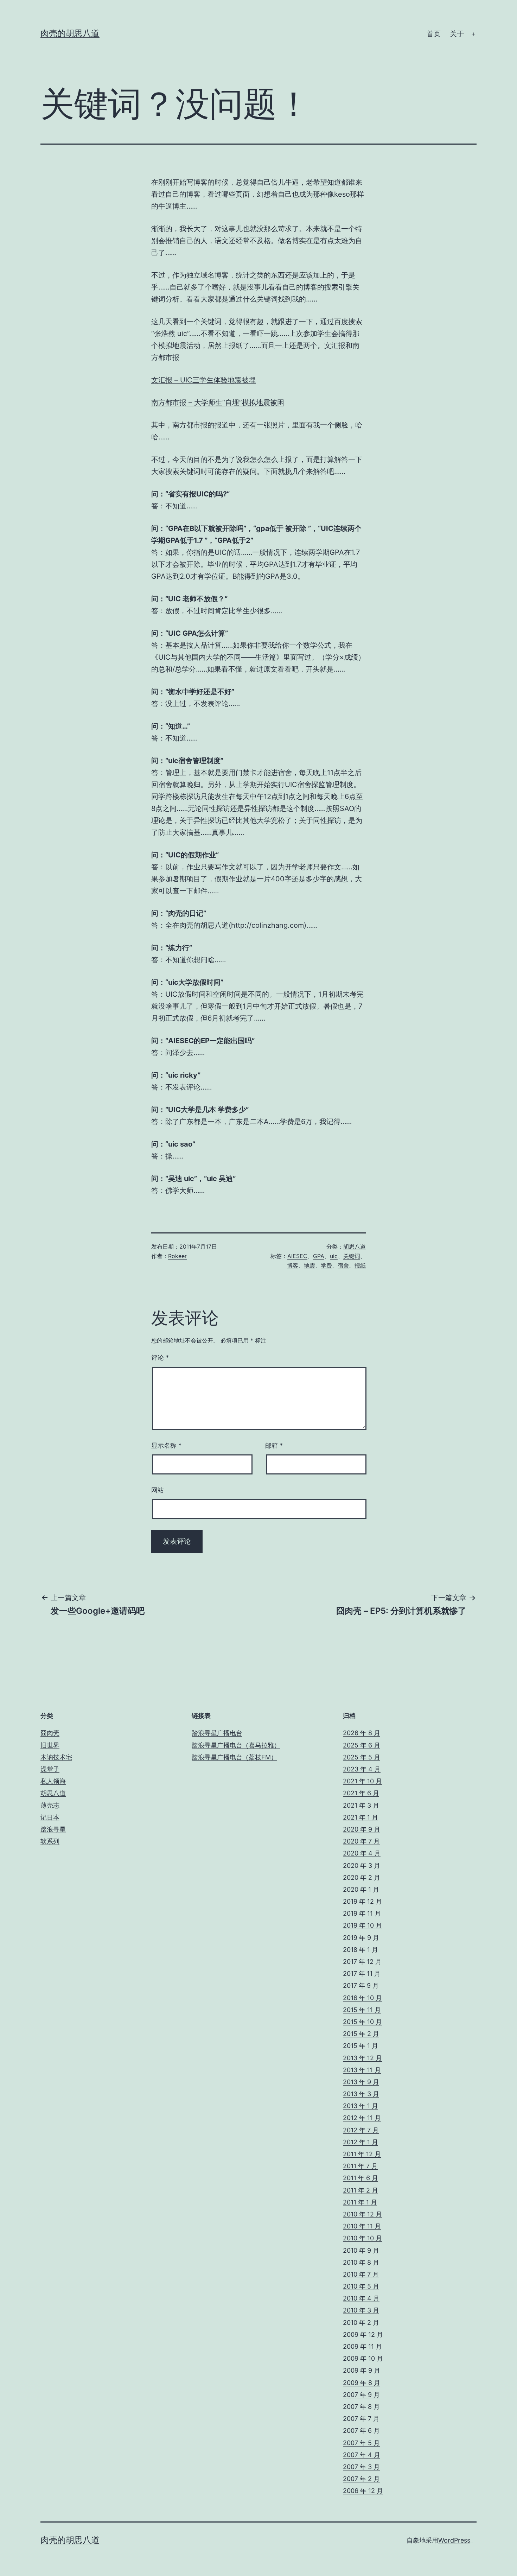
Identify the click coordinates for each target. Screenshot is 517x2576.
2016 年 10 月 (362, 1998)
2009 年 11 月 (362, 2346)
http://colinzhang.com (267, 925)
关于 (457, 34)
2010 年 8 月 (361, 2262)
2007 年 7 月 (361, 2419)
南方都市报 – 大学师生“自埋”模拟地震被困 (218, 402)
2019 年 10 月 (362, 1925)
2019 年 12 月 (362, 1901)
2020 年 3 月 (362, 1866)
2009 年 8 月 (362, 2383)
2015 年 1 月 (360, 2046)
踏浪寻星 (53, 1829)
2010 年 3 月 (361, 2310)
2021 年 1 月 (360, 1817)
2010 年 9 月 (361, 2250)
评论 (160, 1357)
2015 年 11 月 (362, 2010)
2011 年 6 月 (360, 2178)
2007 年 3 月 (361, 2467)
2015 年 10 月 (362, 2022)
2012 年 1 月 (360, 2142)
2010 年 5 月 (361, 2286)
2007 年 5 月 (361, 2443)
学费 (326, 1265)
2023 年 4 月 (362, 1769)
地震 (309, 1265)
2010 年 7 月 (361, 2274)
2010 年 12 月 (362, 2214)
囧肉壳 (50, 1733)
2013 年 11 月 (362, 2070)
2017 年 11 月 (362, 1974)
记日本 (50, 1817)
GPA (319, 1256)
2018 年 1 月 (360, 1950)
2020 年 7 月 (361, 1841)
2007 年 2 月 (361, 2479)
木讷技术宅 (56, 1757)
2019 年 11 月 (362, 1913)
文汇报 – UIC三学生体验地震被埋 (203, 380)
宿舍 (343, 1265)
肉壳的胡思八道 (70, 33)
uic (334, 1256)
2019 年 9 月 (361, 1938)
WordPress (454, 2540)
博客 (293, 1265)
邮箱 (274, 1445)
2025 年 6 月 (362, 1745)
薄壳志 (50, 1805)
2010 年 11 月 (362, 2226)
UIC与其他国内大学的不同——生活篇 (217, 657)
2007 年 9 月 (361, 2395)
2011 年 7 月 (360, 2166)
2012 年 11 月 (362, 2118)
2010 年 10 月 (362, 2238)
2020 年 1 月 (361, 1889)
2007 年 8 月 (361, 2407)
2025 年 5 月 (362, 1757)
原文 (270, 669)
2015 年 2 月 (361, 2034)
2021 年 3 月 (361, 1805)
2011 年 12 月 (362, 2154)
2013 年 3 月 (361, 2094)
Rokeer (177, 1256)
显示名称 (166, 1445)
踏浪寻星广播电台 (217, 1733)
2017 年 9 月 (361, 1985)
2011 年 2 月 (360, 2190)
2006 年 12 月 (363, 2491)
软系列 (50, 1841)
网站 (158, 1490)
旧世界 (50, 1745)
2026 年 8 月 (362, 1733)
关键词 (352, 1256)
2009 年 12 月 (363, 2334)
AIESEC (297, 1256)
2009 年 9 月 (362, 2370)
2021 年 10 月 (362, 1781)
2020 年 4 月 (362, 1853)
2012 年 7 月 (361, 2130)
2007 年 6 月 (361, 2431)
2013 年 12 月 (362, 2058)
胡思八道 (355, 1246)
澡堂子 (50, 1769)
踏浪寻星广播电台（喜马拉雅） (236, 1745)
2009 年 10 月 (363, 2358)
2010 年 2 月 (361, 2323)
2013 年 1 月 (360, 2106)
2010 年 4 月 (361, 2298)
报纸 (360, 1265)
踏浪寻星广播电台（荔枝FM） (234, 1757)
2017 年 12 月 (362, 1962)
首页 (434, 34)
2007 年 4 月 (362, 2455)
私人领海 (53, 1781)
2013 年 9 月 (361, 2082)
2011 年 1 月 (360, 2202)
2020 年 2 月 (362, 1877)
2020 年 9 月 (362, 1829)
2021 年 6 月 (361, 1793)
